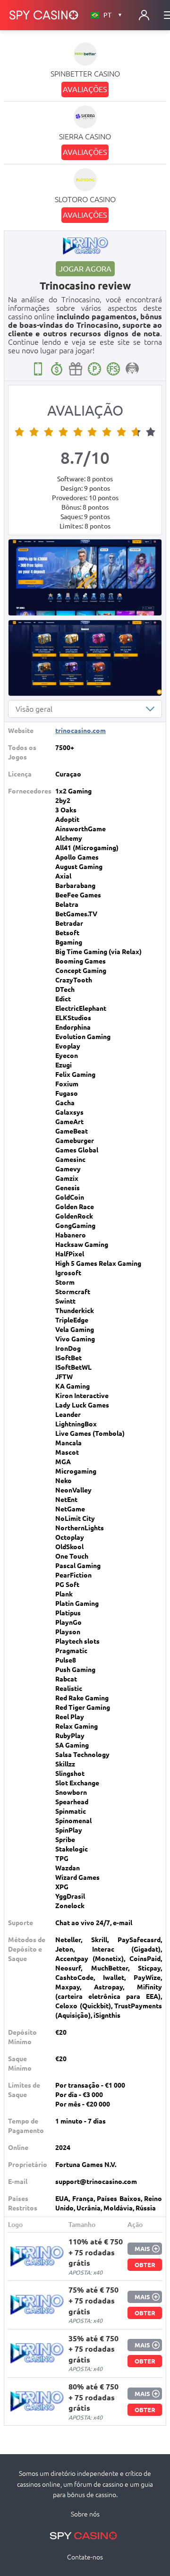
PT (113, 15)
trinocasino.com (81, 731)
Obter (145, 2265)
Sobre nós (85, 2514)
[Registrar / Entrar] (144, 15)
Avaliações (85, 89)
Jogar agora (85, 269)
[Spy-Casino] (44, 15)
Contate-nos (85, 2557)
